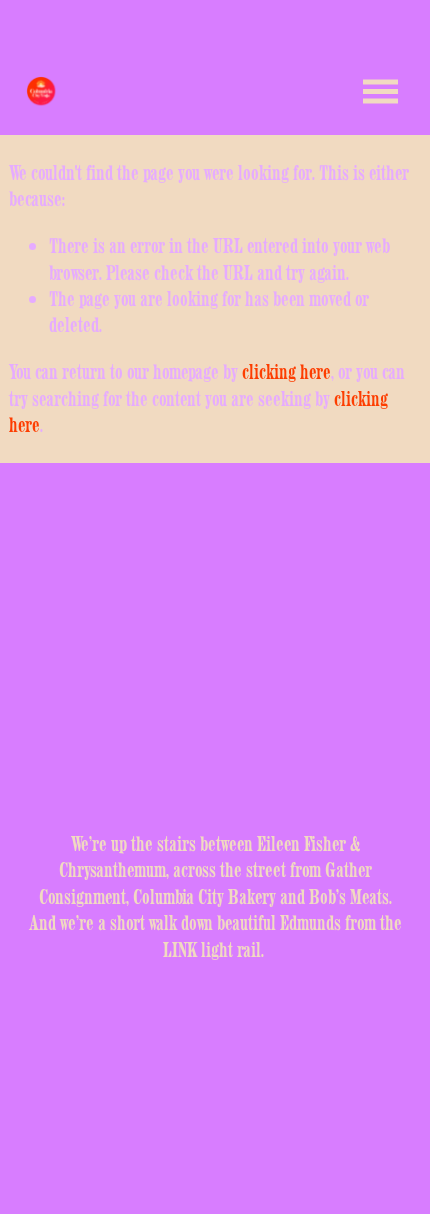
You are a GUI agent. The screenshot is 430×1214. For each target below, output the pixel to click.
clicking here (286, 371)
